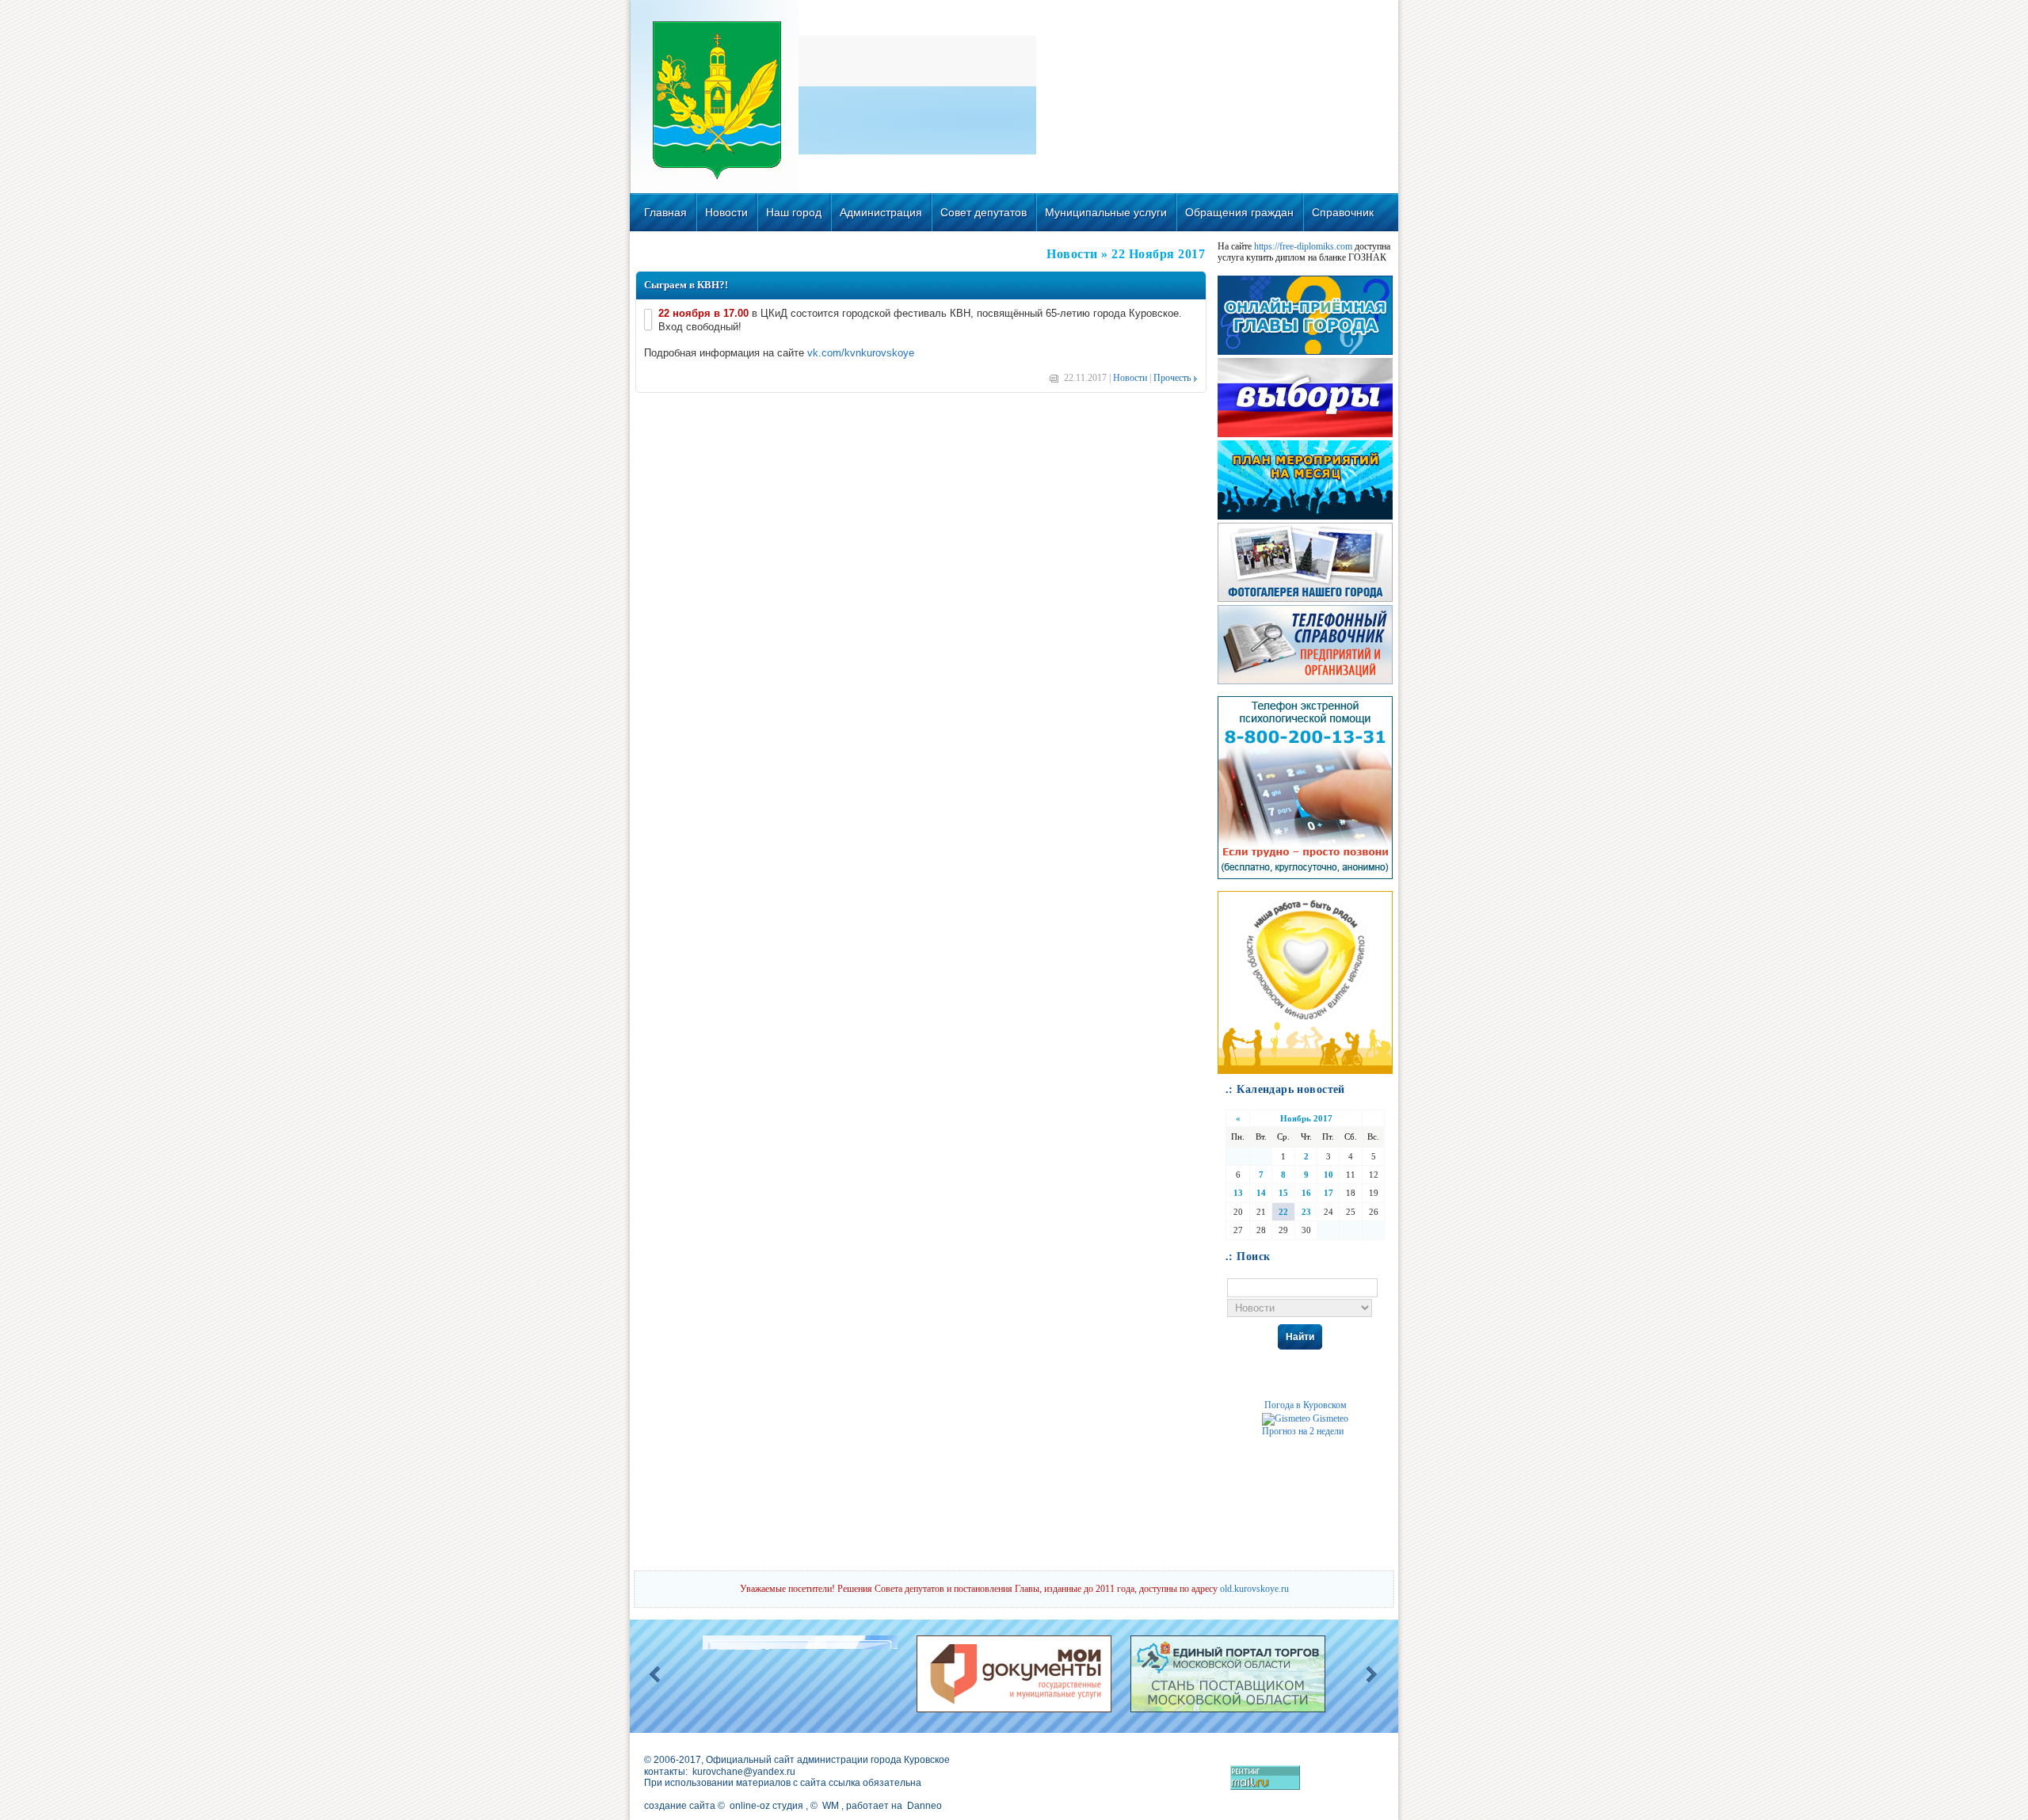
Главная (665, 212)
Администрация (881, 212)
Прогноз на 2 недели (1303, 1431)
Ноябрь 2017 (1306, 1118)
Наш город (794, 212)
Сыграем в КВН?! (686, 285)
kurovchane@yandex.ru (744, 1772)
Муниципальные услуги (1106, 212)
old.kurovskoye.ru (1254, 1589)
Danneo (924, 1806)
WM (831, 1806)
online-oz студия (766, 1806)
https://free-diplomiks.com (1303, 246)
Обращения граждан (1239, 212)
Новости (726, 212)
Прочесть (1172, 378)
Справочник (1343, 212)
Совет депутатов (984, 212)
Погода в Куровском (1306, 1405)
